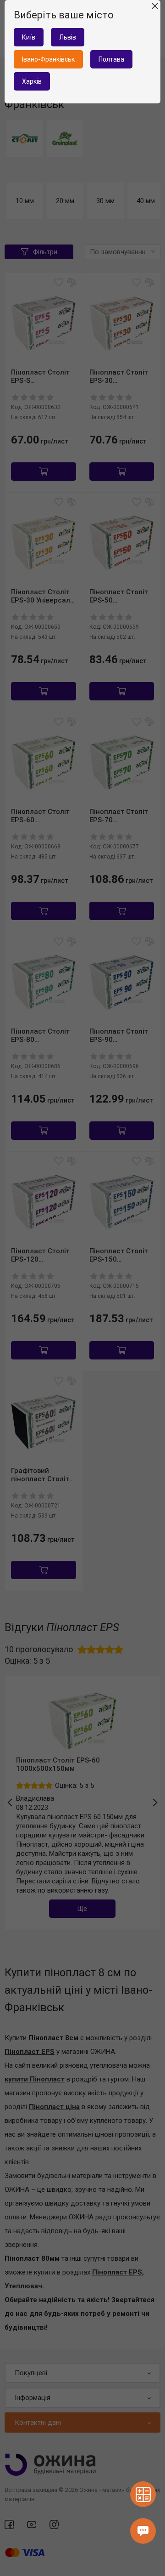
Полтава (111, 59)
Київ (29, 37)
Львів (68, 37)
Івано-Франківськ (48, 59)
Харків (32, 81)
